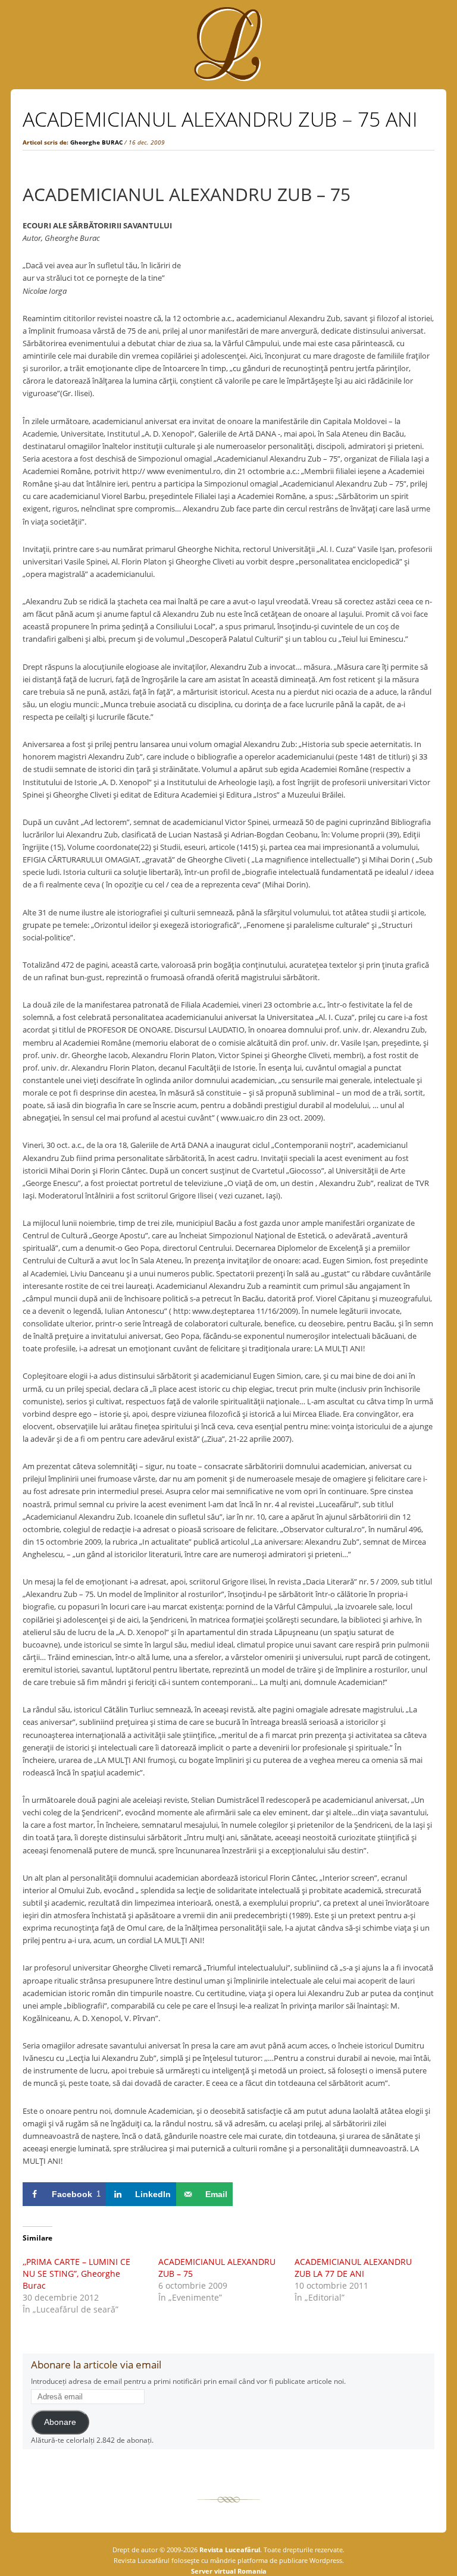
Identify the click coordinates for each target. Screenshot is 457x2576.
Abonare (60, 2422)
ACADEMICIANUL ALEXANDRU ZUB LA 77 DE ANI (353, 2268)
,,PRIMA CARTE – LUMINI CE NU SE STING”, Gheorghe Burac (76, 2274)
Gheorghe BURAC (96, 142)
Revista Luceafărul (229, 2550)
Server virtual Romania (229, 2571)
